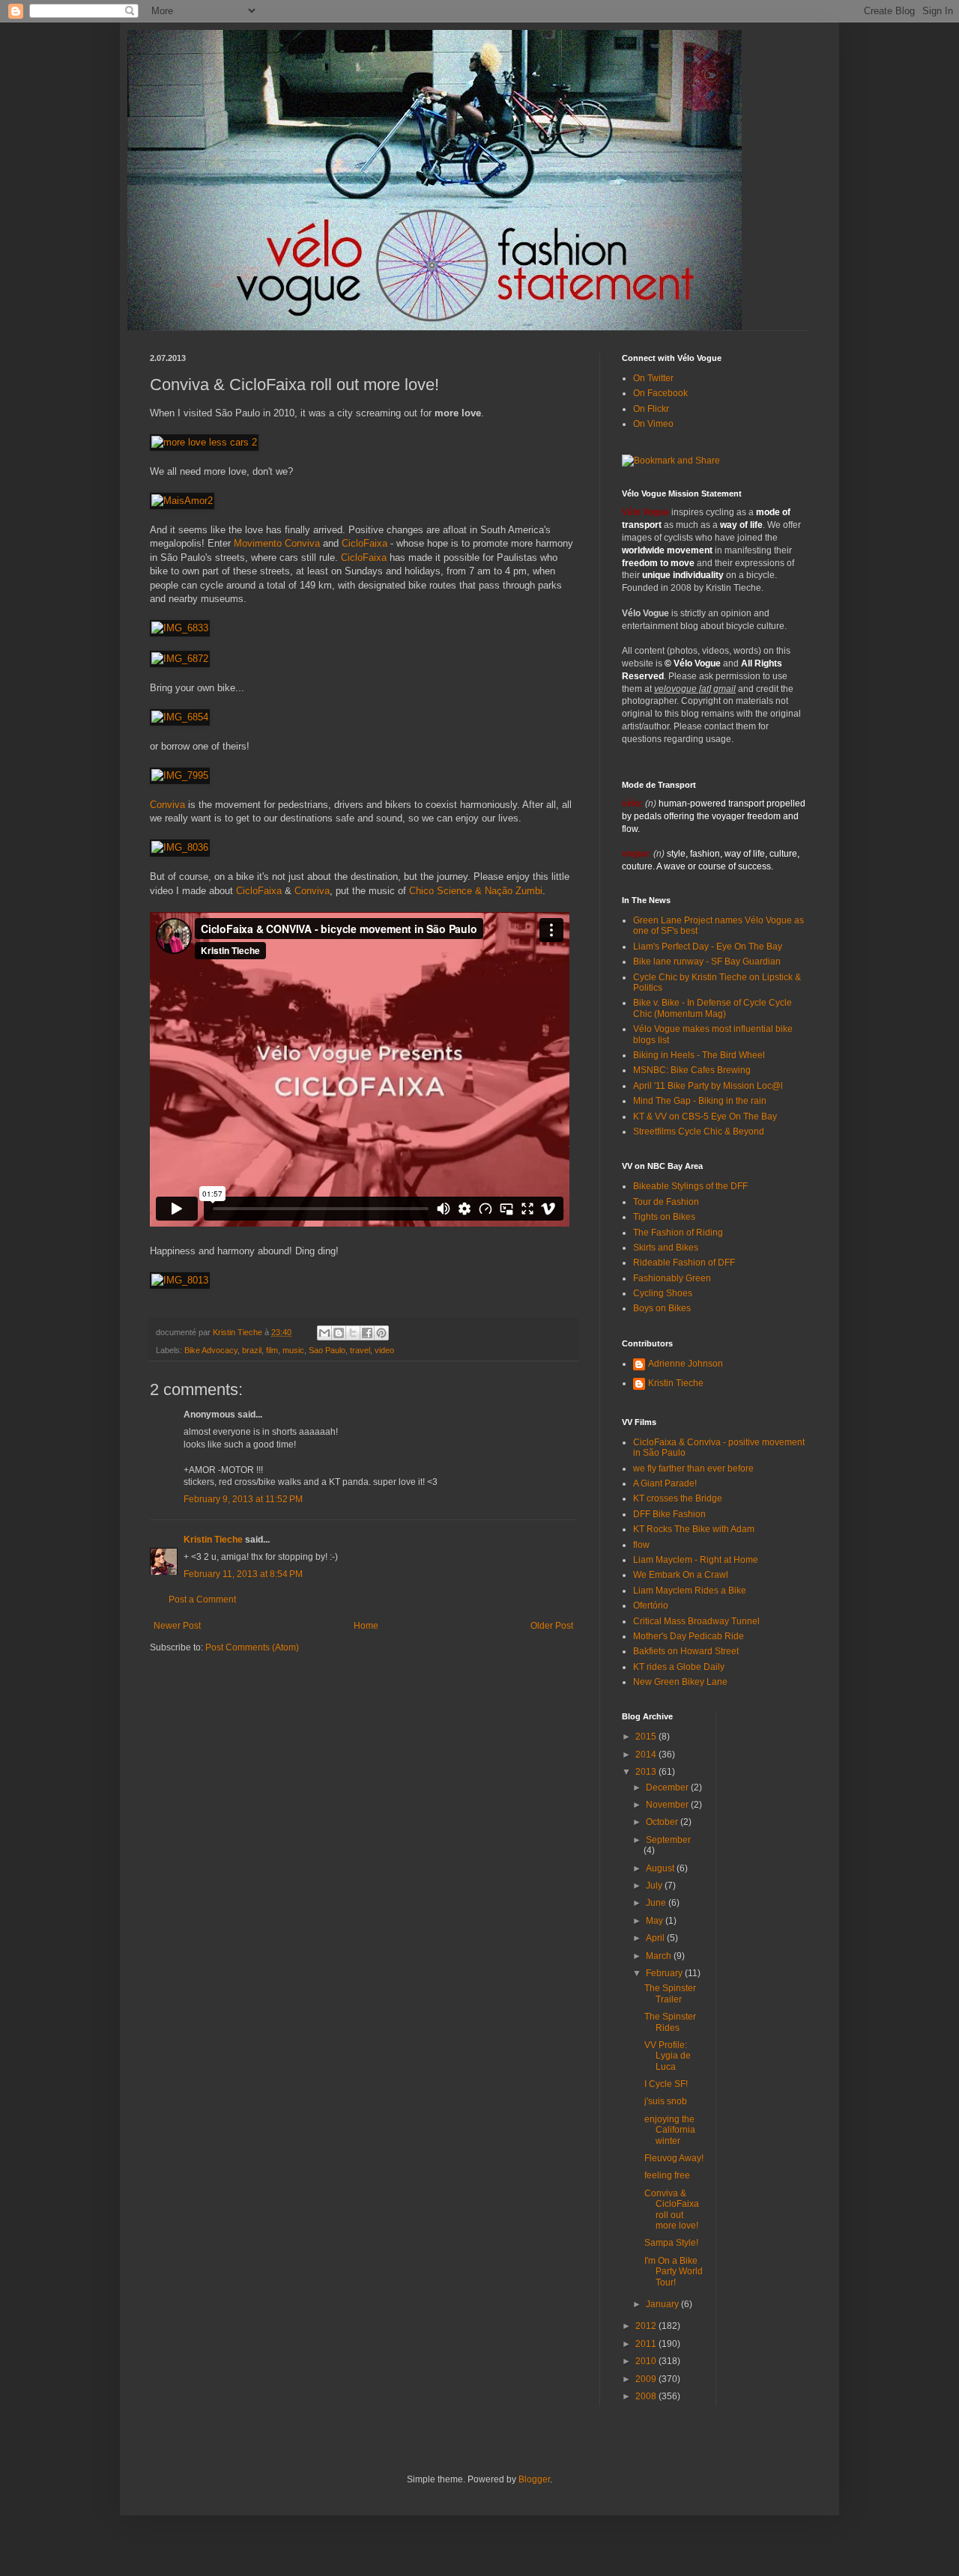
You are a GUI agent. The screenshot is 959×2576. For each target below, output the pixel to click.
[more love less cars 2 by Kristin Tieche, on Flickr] (204, 442)
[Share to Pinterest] (381, 1333)
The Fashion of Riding (678, 1233)
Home (366, 1626)
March (660, 1956)
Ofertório (651, 1606)
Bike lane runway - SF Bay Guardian (707, 962)
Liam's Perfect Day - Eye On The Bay (708, 947)
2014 (647, 1755)
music (293, 1350)
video (384, 1350)
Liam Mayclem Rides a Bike (690, 1591)
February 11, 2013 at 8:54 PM (243, 1574)
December (668, 1787)
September (668, 1840)
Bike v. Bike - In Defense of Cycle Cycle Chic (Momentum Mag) (713, 1008)
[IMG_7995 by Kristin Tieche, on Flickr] (180, 775)
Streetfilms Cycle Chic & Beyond (699, 1131)
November (668, 1805)
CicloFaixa (364, 543)
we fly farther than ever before (693, 1468)
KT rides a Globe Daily (679, 1667)
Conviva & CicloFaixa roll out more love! (672, 2209)
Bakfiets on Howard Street (686, 1651)
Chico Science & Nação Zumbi (476, 891)
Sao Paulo (327, 1350)
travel (360, 1350)
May (656, 1921)
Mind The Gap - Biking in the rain (700, 1101)
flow (641, 1545)
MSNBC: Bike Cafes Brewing (692, 1070)
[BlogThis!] (339, 1333)
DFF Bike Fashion (669, 1514)
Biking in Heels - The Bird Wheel (699, 1055)
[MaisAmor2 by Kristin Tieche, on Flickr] (182, 501)
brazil (252, 1350)
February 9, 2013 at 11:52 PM (243, 1499)
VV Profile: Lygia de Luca (668, 2056)
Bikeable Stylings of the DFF (690, 1186)
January (663, 2304)
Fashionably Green (672, 1278)
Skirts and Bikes (666, 1248)
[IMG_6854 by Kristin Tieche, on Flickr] (180, 717)
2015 (647, 1737)
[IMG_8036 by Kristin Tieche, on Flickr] (180, 847)
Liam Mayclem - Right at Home (696, 1560)
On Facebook (660, 393)
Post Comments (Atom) (252, 1647)
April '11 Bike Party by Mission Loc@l (708, 1086)
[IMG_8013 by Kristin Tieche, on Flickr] (180, 1280)
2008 (647, 2396)
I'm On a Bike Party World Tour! (674, 2272)
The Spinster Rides (670, 2022)
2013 (647, 1772)
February (665, 1973)
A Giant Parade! (665, 1483)
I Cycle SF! (666, 2084)
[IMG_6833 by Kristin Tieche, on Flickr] (180, 628)
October (663, 1822)
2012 (647, 2326)
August (661, 1868)
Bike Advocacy (211, 1350)
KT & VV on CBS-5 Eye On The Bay (705, 1117)
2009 (647, 2379)
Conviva (167, 805)
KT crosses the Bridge (678, 1498)
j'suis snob (666, 2101)
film (272, 1350)
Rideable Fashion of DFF (684, 1263)
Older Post (552, 1626)
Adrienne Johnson (686, 1364)
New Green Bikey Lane (680, 1682)
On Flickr (651, 409)
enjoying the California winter (670, 2130)
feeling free (667, 2175)
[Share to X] (353, 1333)
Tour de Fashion (666, 1202)
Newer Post (177, 1626)
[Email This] (324, 1333)
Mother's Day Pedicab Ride (689, 1636)
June (657, 1903)
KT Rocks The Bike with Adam (694, 1529)
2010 (647, 2361)
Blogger (534, 2479)
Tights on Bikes (664, 1217)
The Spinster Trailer (670, 1993)
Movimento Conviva (277, 543)
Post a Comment (202, 1600)
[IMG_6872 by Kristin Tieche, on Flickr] (180, 659)
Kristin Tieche (213, 1540)
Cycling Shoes (663, 1293)
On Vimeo (653, 424)
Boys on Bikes (662, 1308)
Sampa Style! (671, 2243)
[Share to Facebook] (367, 1333)
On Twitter (653, 378)
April (656, 1938)
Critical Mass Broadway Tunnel (696, 1621)
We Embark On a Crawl (681, 1575)
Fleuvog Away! (674, 2158)
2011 (647, 2344)
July (655, 1886)
